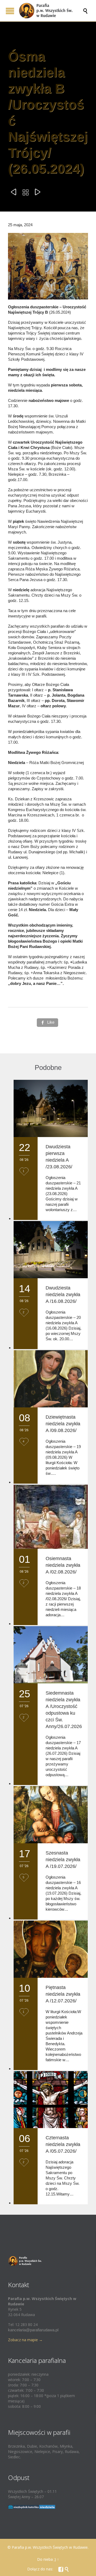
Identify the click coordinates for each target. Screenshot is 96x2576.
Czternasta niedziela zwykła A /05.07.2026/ (63, 2144)
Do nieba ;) (47, 2559)
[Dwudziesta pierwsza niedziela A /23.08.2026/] (51, 1108)
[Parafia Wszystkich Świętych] (51, 11)
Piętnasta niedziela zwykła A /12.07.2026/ (63, 1994)
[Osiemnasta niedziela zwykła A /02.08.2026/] (51, 1517)
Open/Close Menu (10, 11)
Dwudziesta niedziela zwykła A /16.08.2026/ (63, 1295)
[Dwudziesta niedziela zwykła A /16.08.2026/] (51, 1250)
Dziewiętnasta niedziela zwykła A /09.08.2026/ (63, 1424)
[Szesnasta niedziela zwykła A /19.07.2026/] (51, 1815)
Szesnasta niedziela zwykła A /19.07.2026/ (63, 1860)
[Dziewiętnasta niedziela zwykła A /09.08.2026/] (51, 1379)
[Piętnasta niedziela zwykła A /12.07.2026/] (51, 1949)
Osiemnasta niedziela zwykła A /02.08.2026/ (63, 1565)
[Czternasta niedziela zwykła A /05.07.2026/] (51, 2100)
